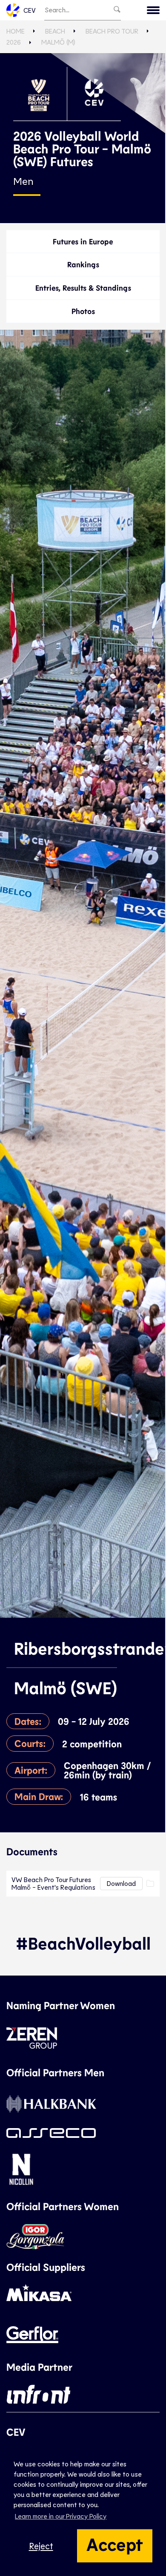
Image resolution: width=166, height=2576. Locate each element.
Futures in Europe (83, 241)
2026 (14, 42)
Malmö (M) (58, 42)
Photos (83, 311)
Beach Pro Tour (112, 31)
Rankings (83, 264)
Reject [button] (41, 2546)
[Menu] (153, 10)
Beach (55, 31)
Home (16, 31)
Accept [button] (115, 2544)
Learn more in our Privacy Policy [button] (61, 2516)
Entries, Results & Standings (83, 288)
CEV (30, 10)
